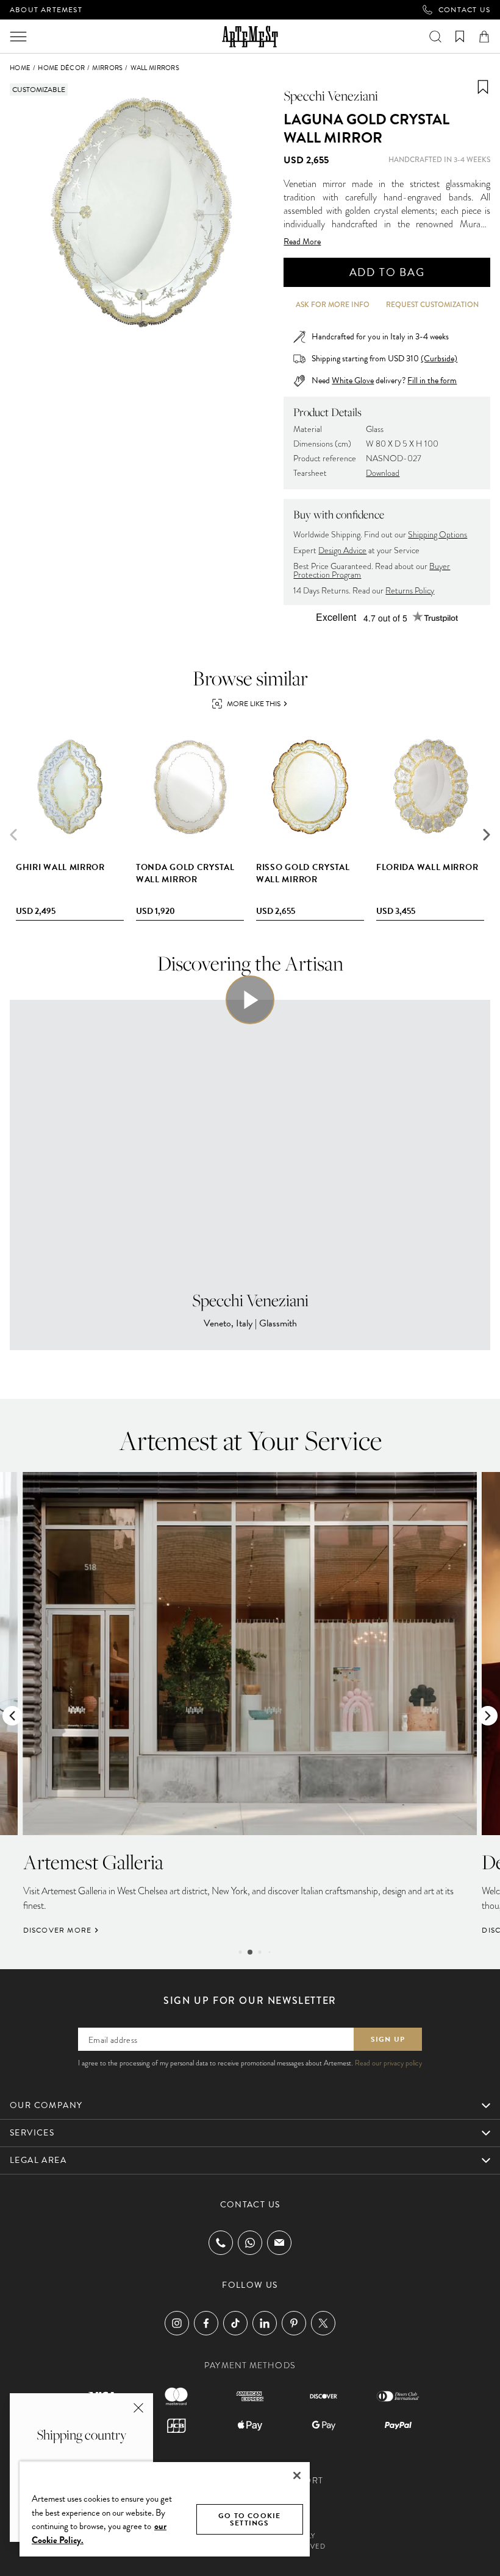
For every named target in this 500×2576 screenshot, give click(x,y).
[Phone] (221, 2243)
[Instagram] (177, 2323)
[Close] (297, 2475)
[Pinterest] (294, 2323)
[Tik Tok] (235, 2323)
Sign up (388, 2039)
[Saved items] (460, 37)
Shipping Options (437, 535)
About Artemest (46, 10)
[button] (487, 835)
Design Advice (342, 550)
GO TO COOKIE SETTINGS (249, 2519)
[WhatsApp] (250, 2243)
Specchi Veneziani (331, 96)
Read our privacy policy (388, 2063)
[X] (323, 2323)
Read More (302, 242)
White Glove (353, 380)
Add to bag (387, 272)
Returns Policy (410, 591)
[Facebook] (206, 2323)
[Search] (435, 37)
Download (383, 473)
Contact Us (464, 10)
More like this (254, 704)
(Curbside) (439, 359)
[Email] (279, 2242)
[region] (165, 2509)
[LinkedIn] (265, 2323)
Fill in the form (432, 381)
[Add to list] (483, 87)
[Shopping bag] (484, 37)
